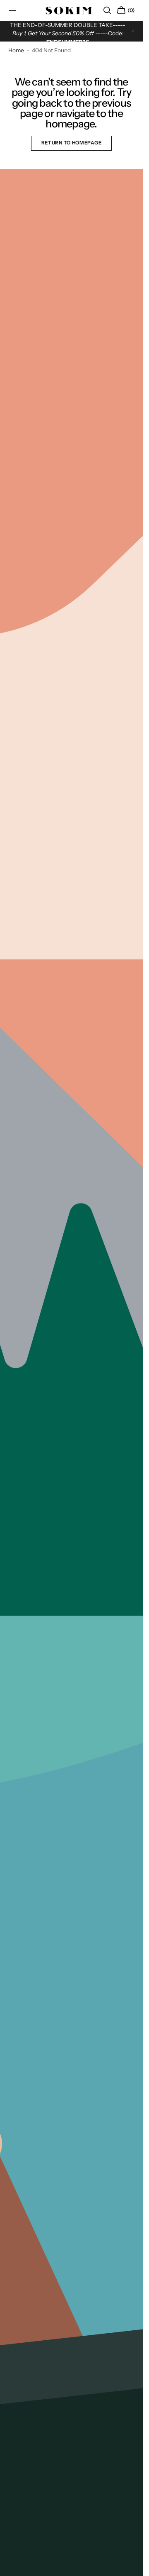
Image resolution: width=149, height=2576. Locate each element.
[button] (107, 10)
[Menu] (12, 10)
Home (16, 50)
